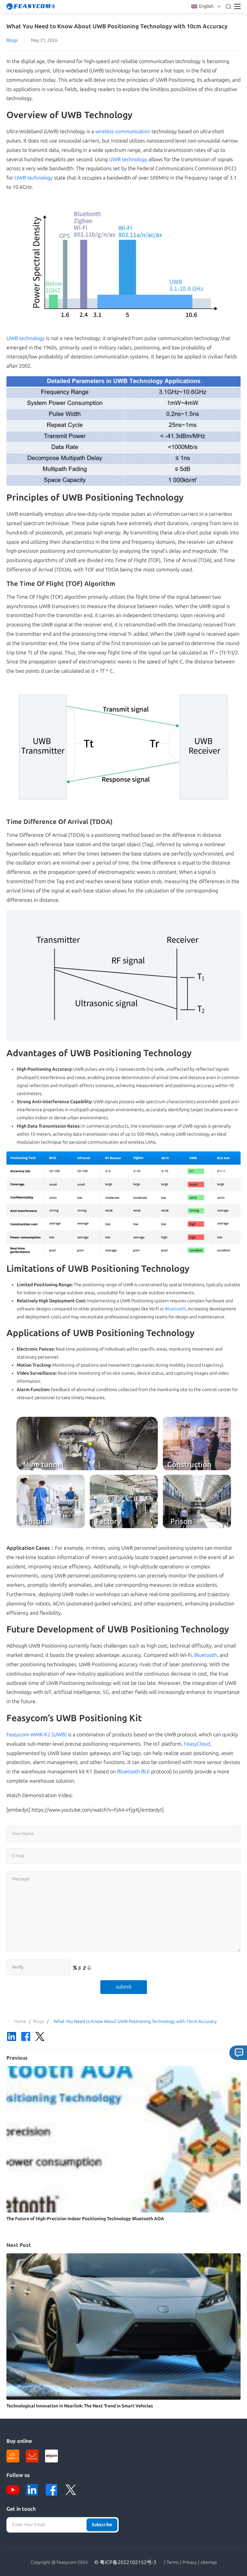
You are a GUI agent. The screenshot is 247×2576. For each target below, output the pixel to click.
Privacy (190, 2562)
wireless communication (123, 131)
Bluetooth (175, 1309)
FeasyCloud (197, 1744)
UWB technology (128, 159)
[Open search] (228, 6)
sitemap (209, 2562)
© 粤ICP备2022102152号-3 (125, 2562)
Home (20, 2022)
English (206, 6)
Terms (173, 2562)
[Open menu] (237, 6)
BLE (146, 1772)
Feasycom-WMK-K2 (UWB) (37, 1735)
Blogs (12, 40)
